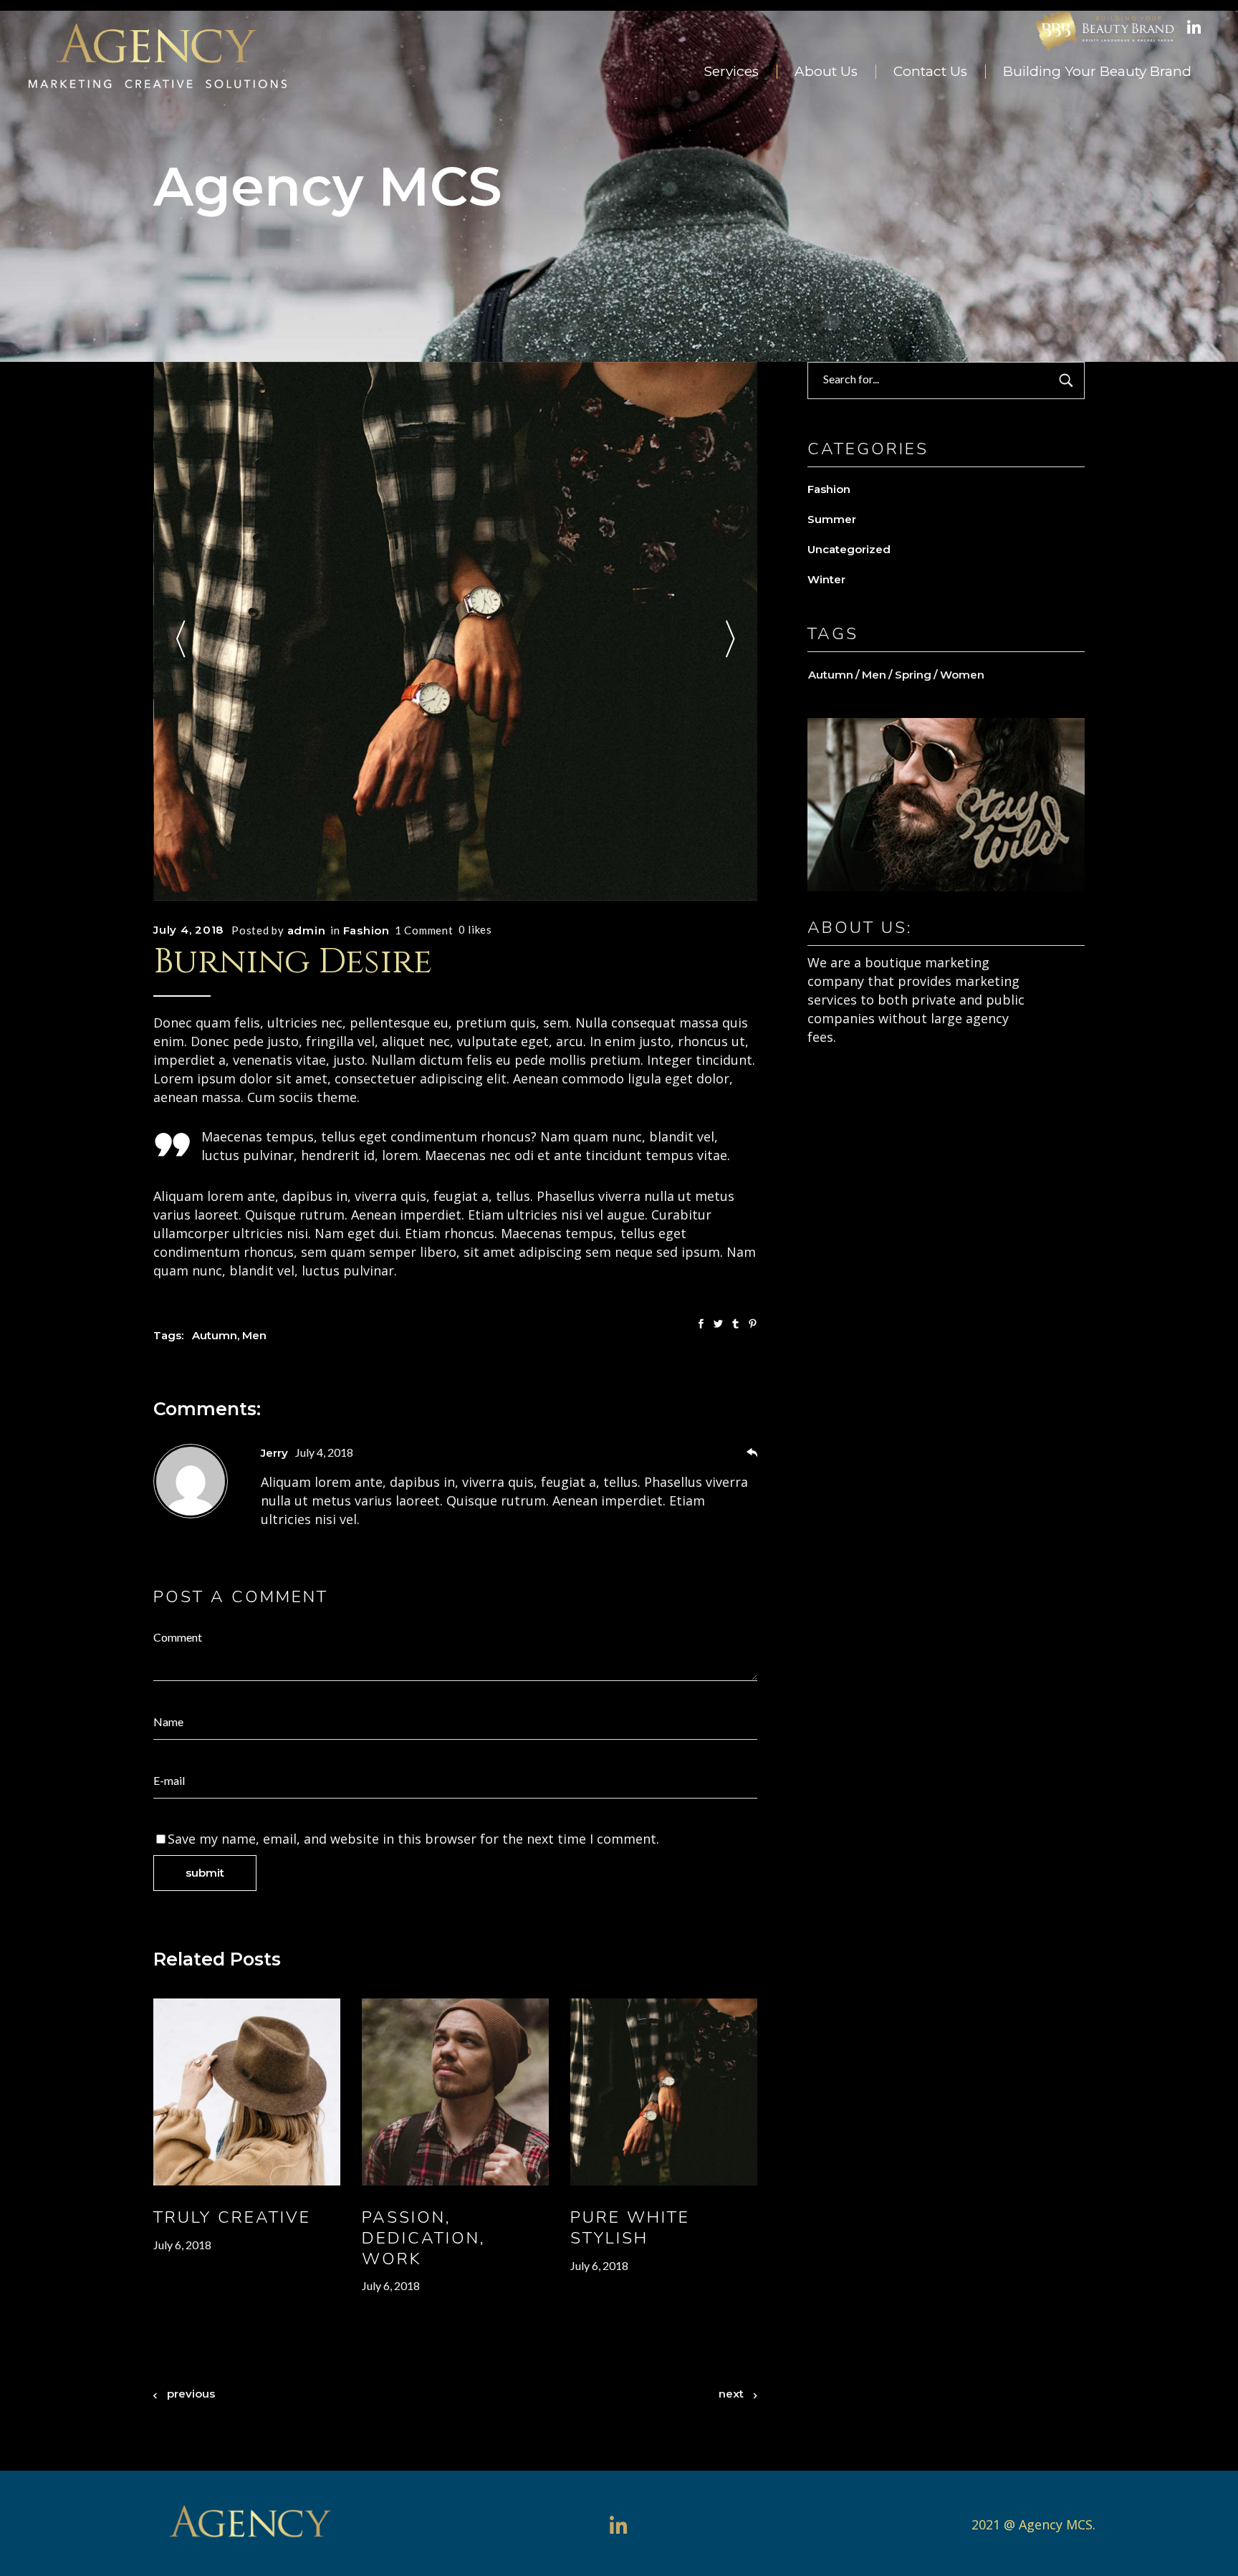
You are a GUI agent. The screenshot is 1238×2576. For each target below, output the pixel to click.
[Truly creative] (247, 2092)
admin (307, 930)
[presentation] (181, 642)
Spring (913, 675)
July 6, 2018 (182, 2245)
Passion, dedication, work (424, 2238)
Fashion (366, 930)
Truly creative (232, 2217)
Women (962, 675)
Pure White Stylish (630, 2228)
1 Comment (424, 930)
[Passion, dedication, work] (455, 2092)
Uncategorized (849, 549)
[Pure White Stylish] (664, 2092)
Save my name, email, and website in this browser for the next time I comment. (413, 1839)
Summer (832, 519)
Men (254, 1335)
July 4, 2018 (188, 930)
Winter (826, 579)
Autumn (215, 1335)
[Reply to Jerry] (752, 1454)
